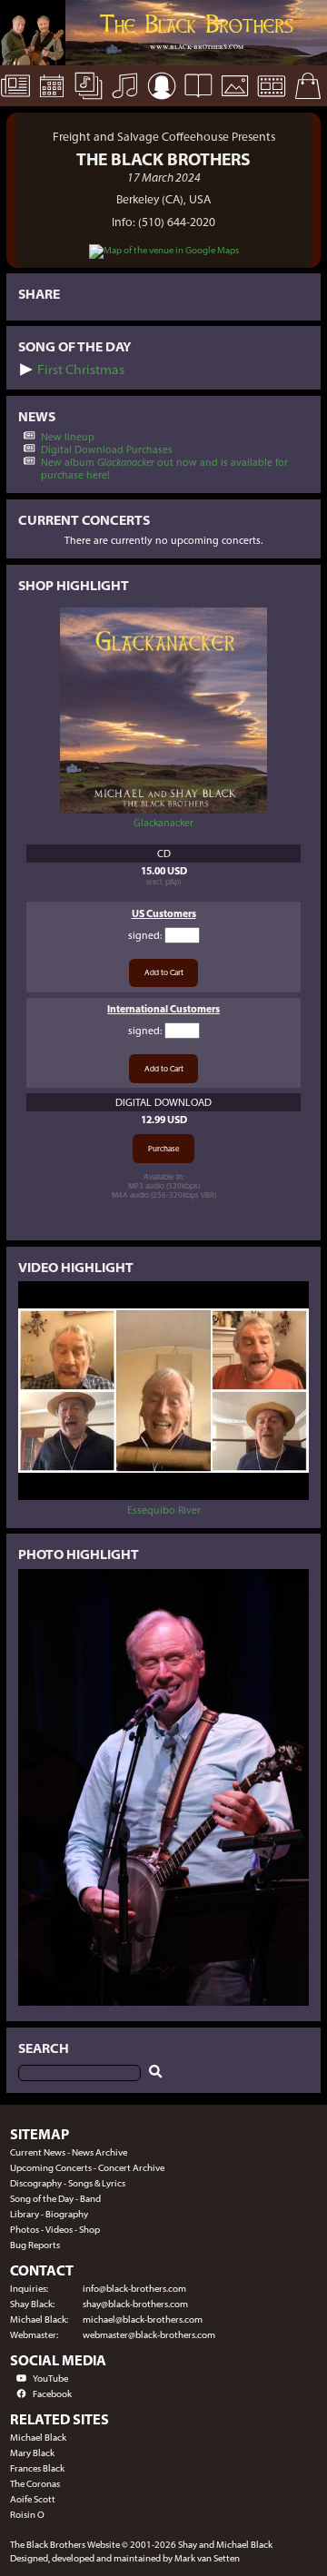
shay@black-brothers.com (135, 2304)
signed (144, 935)
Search (44, 2048)
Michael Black (38, 2438)
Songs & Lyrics (97, 2183)
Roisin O (27, 2515)
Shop (89, 2230)
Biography (67, 2214)
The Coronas (35, 2484)
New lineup (68, 437)
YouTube (50, 2379)
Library (25, 2214)
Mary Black (32, 2453)
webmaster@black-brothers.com (149, 2335)
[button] (26, 370)
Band (90, 2199)
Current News (38, 2152)
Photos (25, 2230)
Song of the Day (42, 2199)
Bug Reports (35, 2245)
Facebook (52, 2394)
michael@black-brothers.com (143, 2319)
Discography (36, 2183)
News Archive (99, 2152)
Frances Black (37, 2468)
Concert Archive (131, 2168)
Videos (59, 2230)
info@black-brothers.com (134, 2289)
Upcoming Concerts (51, 2168)
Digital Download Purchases (107, 449)
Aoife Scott (33, 2499)
